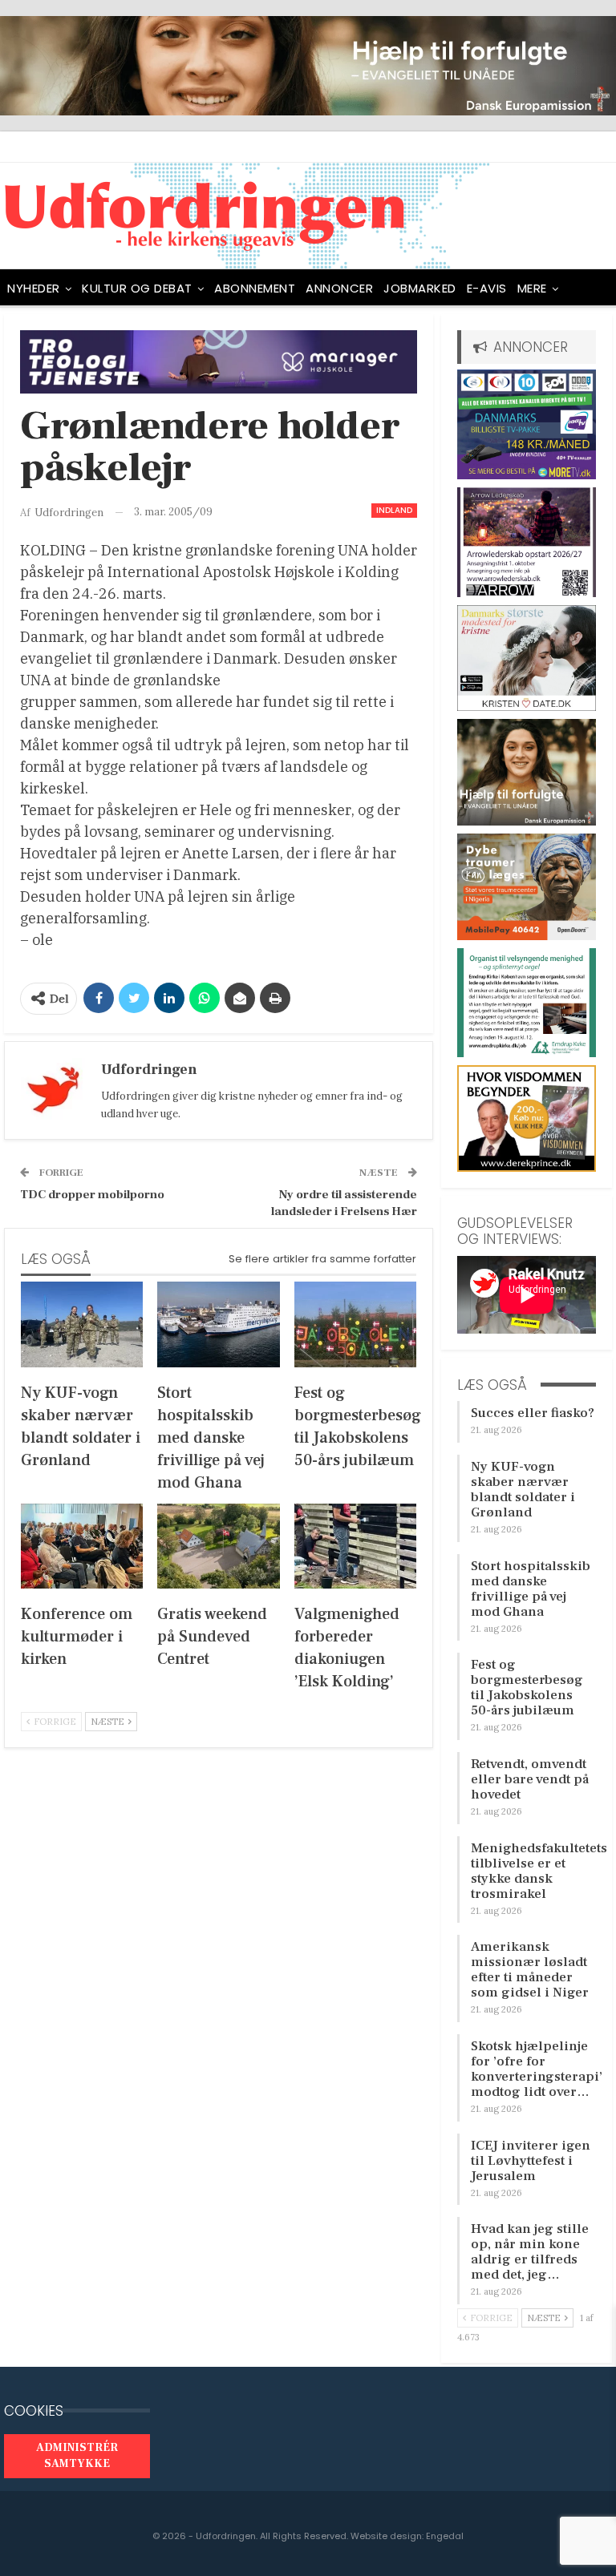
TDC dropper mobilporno (92, 1195)
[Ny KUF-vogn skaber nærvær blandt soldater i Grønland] (82, 1324)
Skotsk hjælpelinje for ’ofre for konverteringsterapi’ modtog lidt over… (537, 2069)
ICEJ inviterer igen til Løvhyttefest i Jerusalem (531, 2161)
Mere (532, 288)
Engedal (445, 2536)
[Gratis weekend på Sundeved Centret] (218, 1546)
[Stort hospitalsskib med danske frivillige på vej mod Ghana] (218, 1324)
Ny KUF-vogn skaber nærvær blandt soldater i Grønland (523, 1490)
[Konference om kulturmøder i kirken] (82, 1546)
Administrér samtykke (77, 2456)
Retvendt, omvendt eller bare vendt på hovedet (530, 1779)
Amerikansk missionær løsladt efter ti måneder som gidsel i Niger (530, 1970)
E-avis (487, 288)
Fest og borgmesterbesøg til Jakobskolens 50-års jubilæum (527, 1688)
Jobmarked (420, 288)
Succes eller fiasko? (533, 1413)
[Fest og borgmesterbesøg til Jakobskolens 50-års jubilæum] (355, 1324)
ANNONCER (339, 288)
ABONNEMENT (255, 288)
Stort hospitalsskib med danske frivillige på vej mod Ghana (531, 1589)
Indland (394, 510)
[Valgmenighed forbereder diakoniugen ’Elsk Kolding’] (355, 1546)
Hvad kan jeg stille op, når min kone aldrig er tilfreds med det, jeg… (530, 2252)
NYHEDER (34, 288)
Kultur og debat (137, 288)
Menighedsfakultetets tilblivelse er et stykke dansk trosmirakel (539, 1871)
